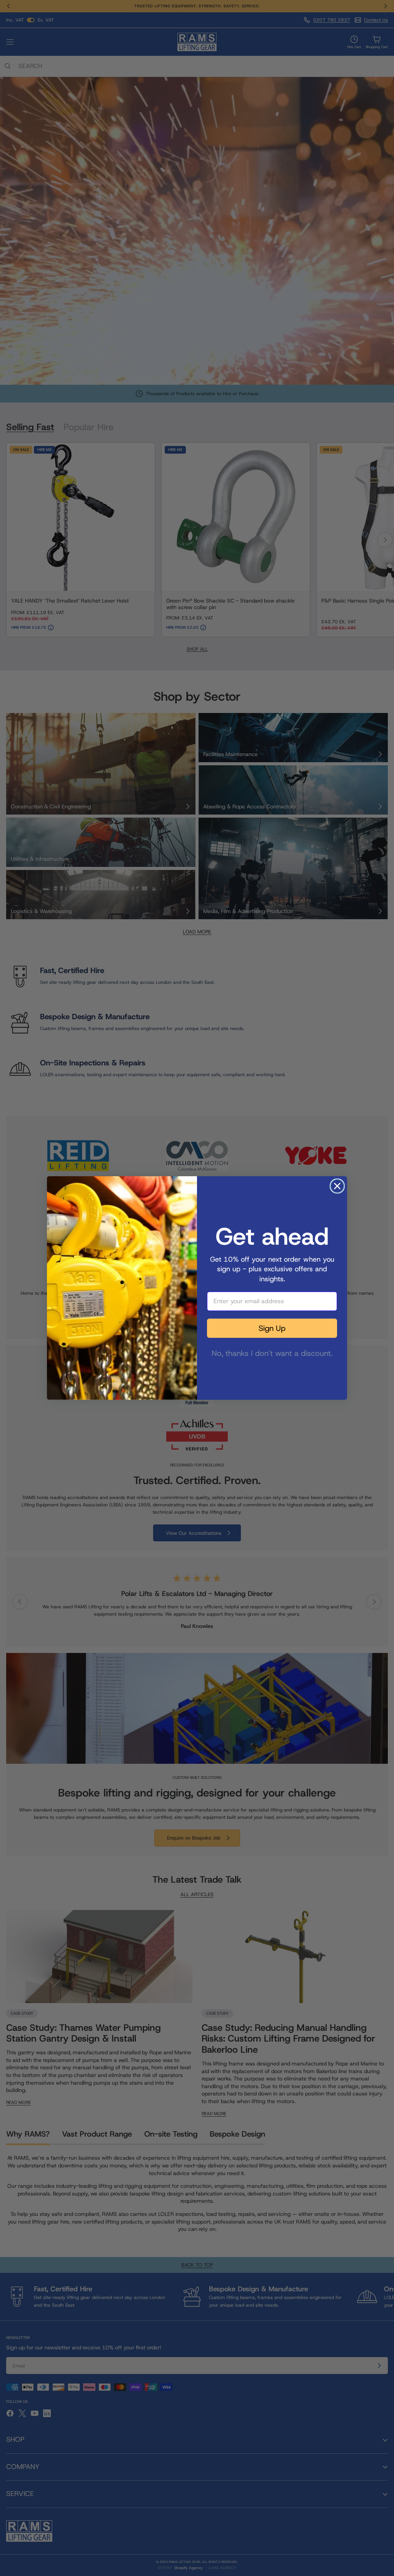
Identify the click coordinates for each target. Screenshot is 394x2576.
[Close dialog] (337, 1186)
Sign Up (272, 1328)
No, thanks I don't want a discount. (272, 1352)
